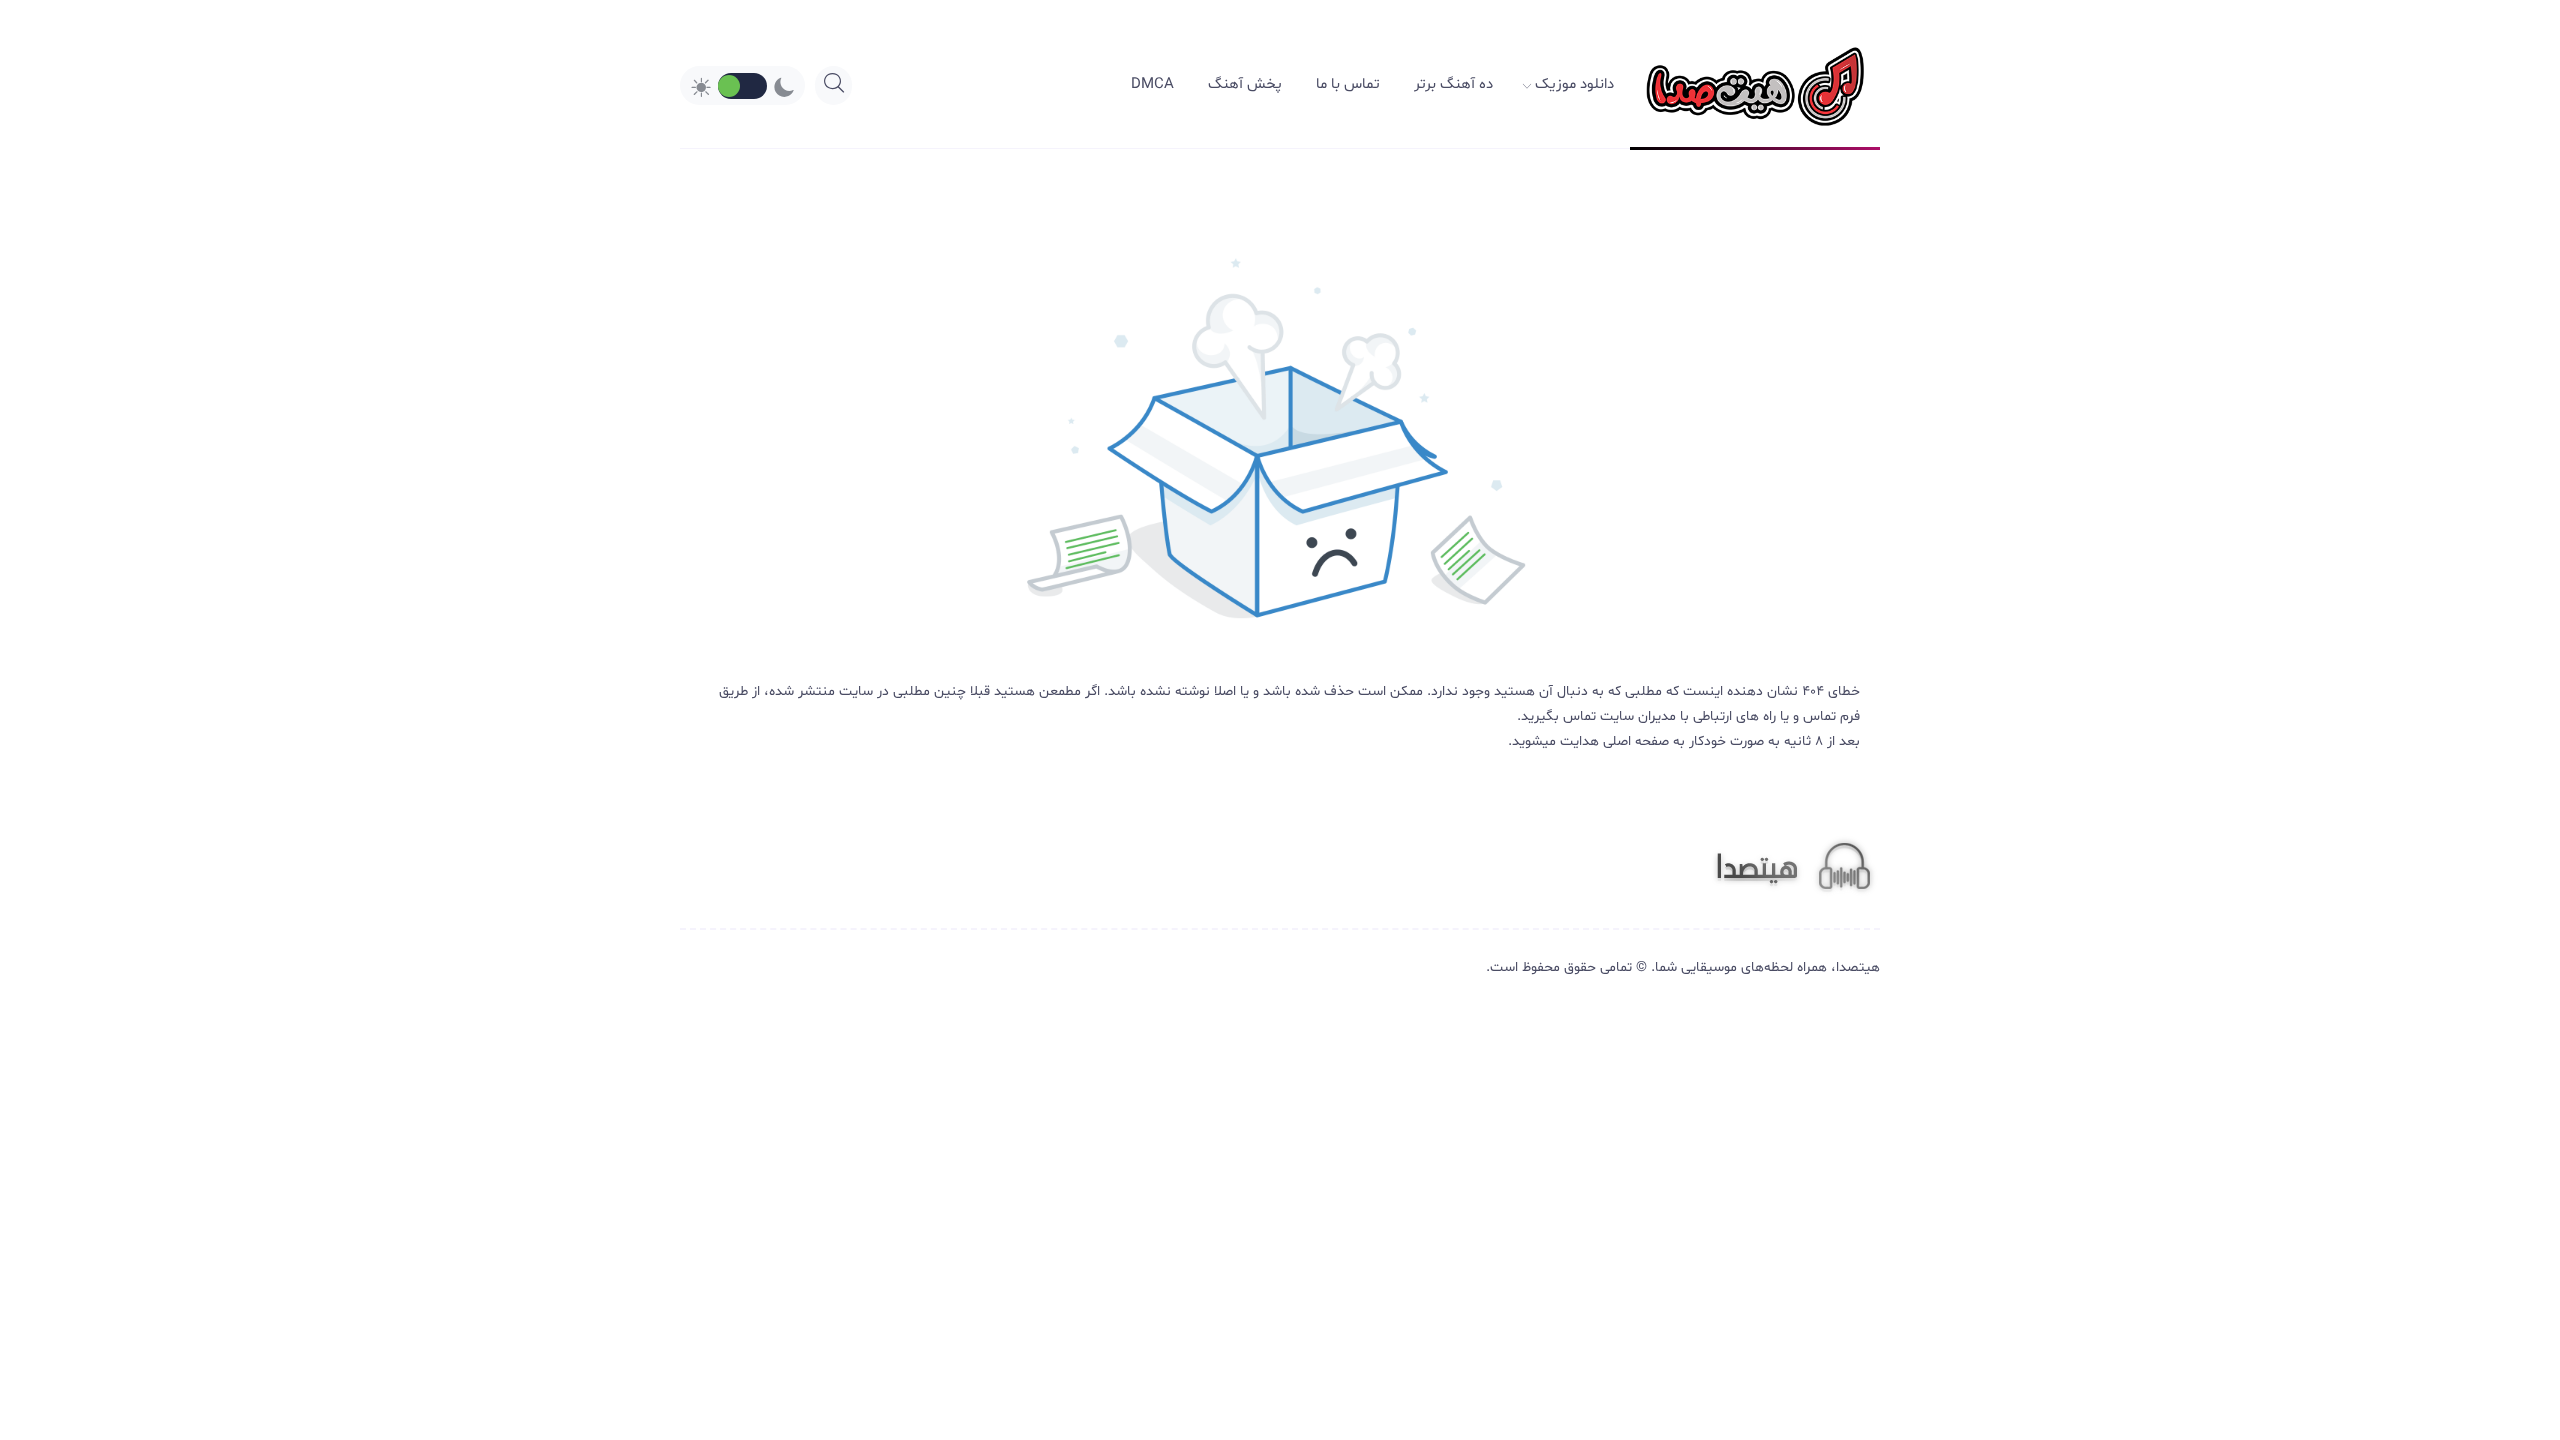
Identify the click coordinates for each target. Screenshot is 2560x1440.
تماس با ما (1348, 84)
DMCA (1152, 84)
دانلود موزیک (1574, 84)
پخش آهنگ (1245, 84)
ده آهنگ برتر (1453, 84)
